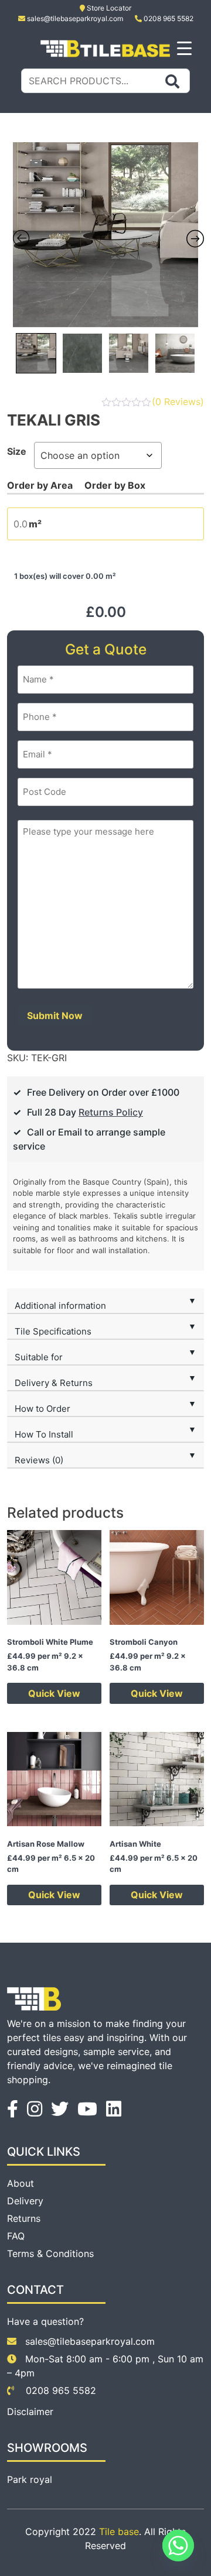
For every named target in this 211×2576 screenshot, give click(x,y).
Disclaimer (30, 2412)
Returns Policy (111, 1112)
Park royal (30, 2479)
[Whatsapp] (178, 2546)
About (21, 2183)
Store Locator (108, 8)
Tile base (119, 2532)
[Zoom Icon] (105, 235)
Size (17, 451)
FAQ (16, 2236)
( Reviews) (178, 402)
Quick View (54, 1693)
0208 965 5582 (168, 18)
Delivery (25, 2201)
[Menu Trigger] (184, 48)
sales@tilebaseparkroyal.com (75, 18)
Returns (24, 2218)
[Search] (172, 81)
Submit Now (55, 1016)
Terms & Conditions (50, 2253)
